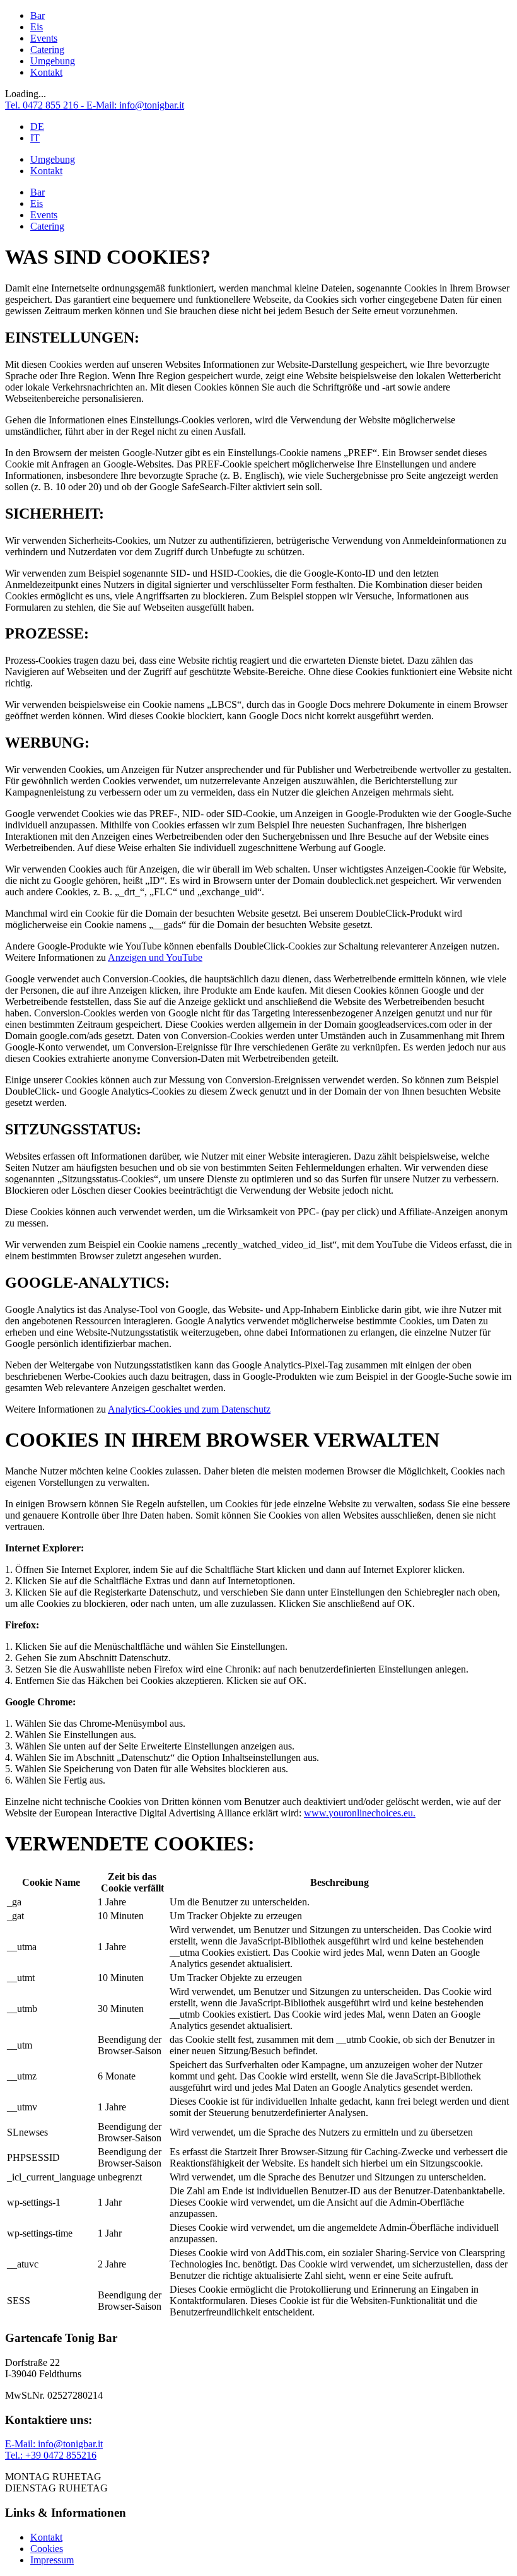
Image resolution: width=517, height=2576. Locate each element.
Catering (47, 50)
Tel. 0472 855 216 (43, 105)
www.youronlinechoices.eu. (360, 1813)
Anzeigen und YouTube (155, 957)
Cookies (47, 2549)
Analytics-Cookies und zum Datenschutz (189, 1409)
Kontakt (46, 72)
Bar (38, 15)
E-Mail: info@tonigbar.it (54, 2444)
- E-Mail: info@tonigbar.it (132, 105)
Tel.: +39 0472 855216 (51, 2455)
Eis (37, 27)
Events (44, 38)
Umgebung (53, 61)
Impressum (52, 2560)
